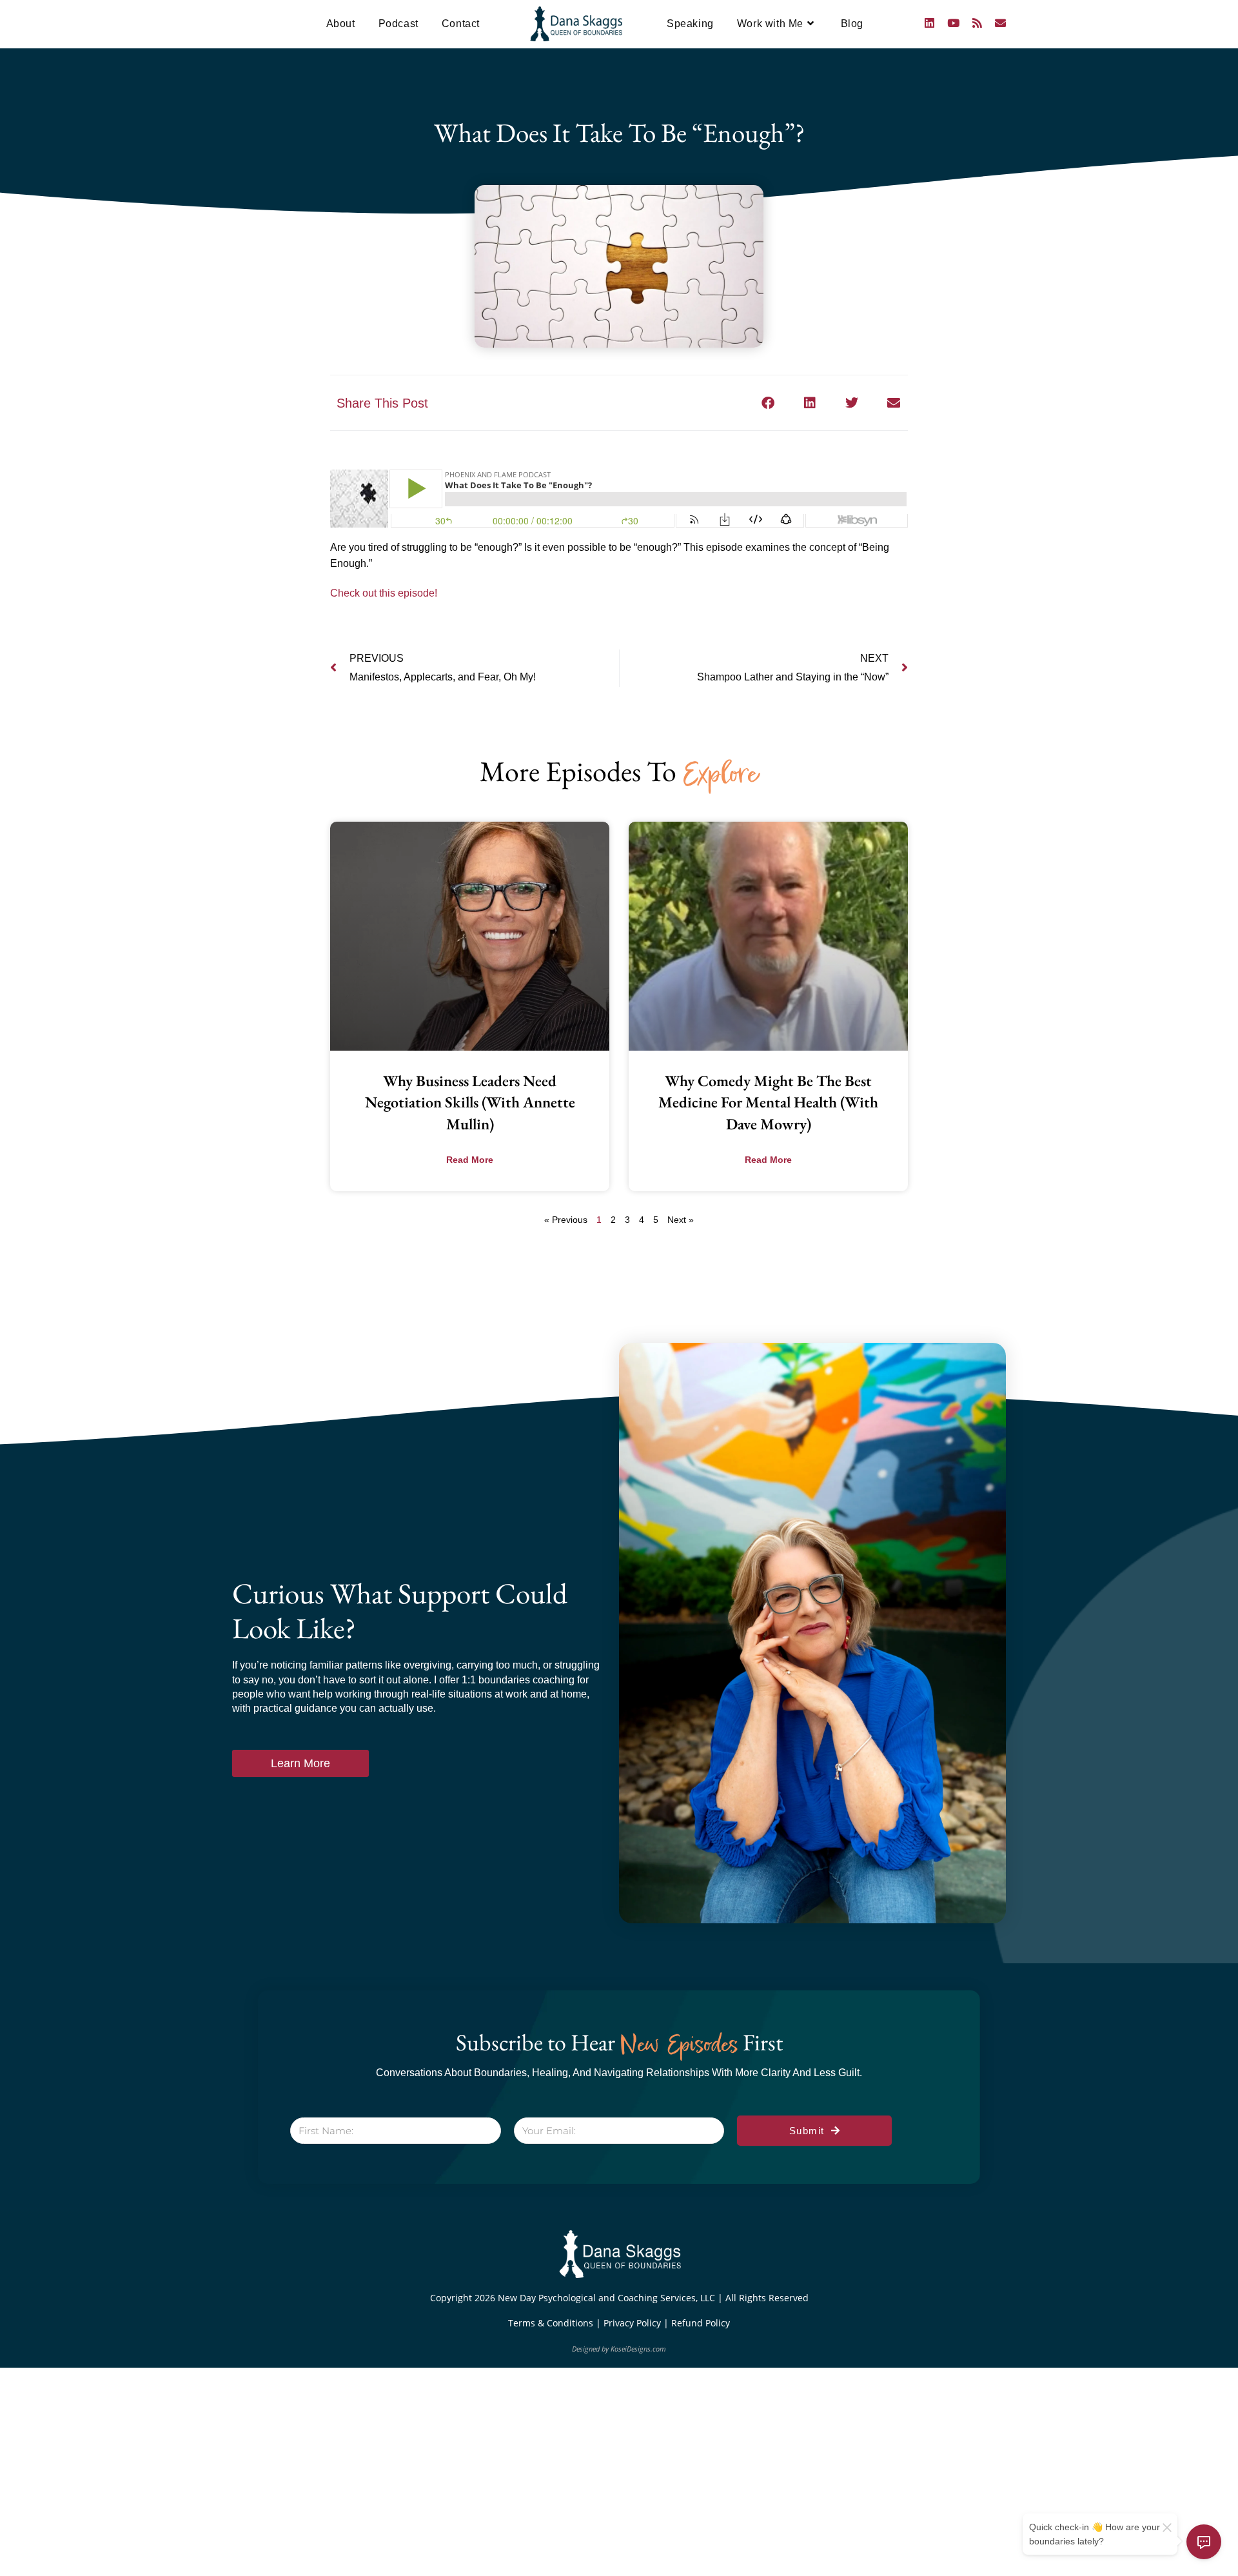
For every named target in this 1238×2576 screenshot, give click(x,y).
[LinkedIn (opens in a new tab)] (929, 23)
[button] (768, 403)
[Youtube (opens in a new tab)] (953, 23)
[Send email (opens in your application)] (1000, 23)
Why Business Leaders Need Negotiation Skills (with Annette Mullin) (470, 1102)
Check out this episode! (384, 593)
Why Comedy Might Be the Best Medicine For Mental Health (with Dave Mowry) (768, 1102)
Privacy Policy (634, 2323)
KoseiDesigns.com (638, 2349)
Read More (470, 1160)
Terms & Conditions (552, 2323)
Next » (681, 1220)
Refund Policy (701, 2323)
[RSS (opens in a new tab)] (977, 23)
